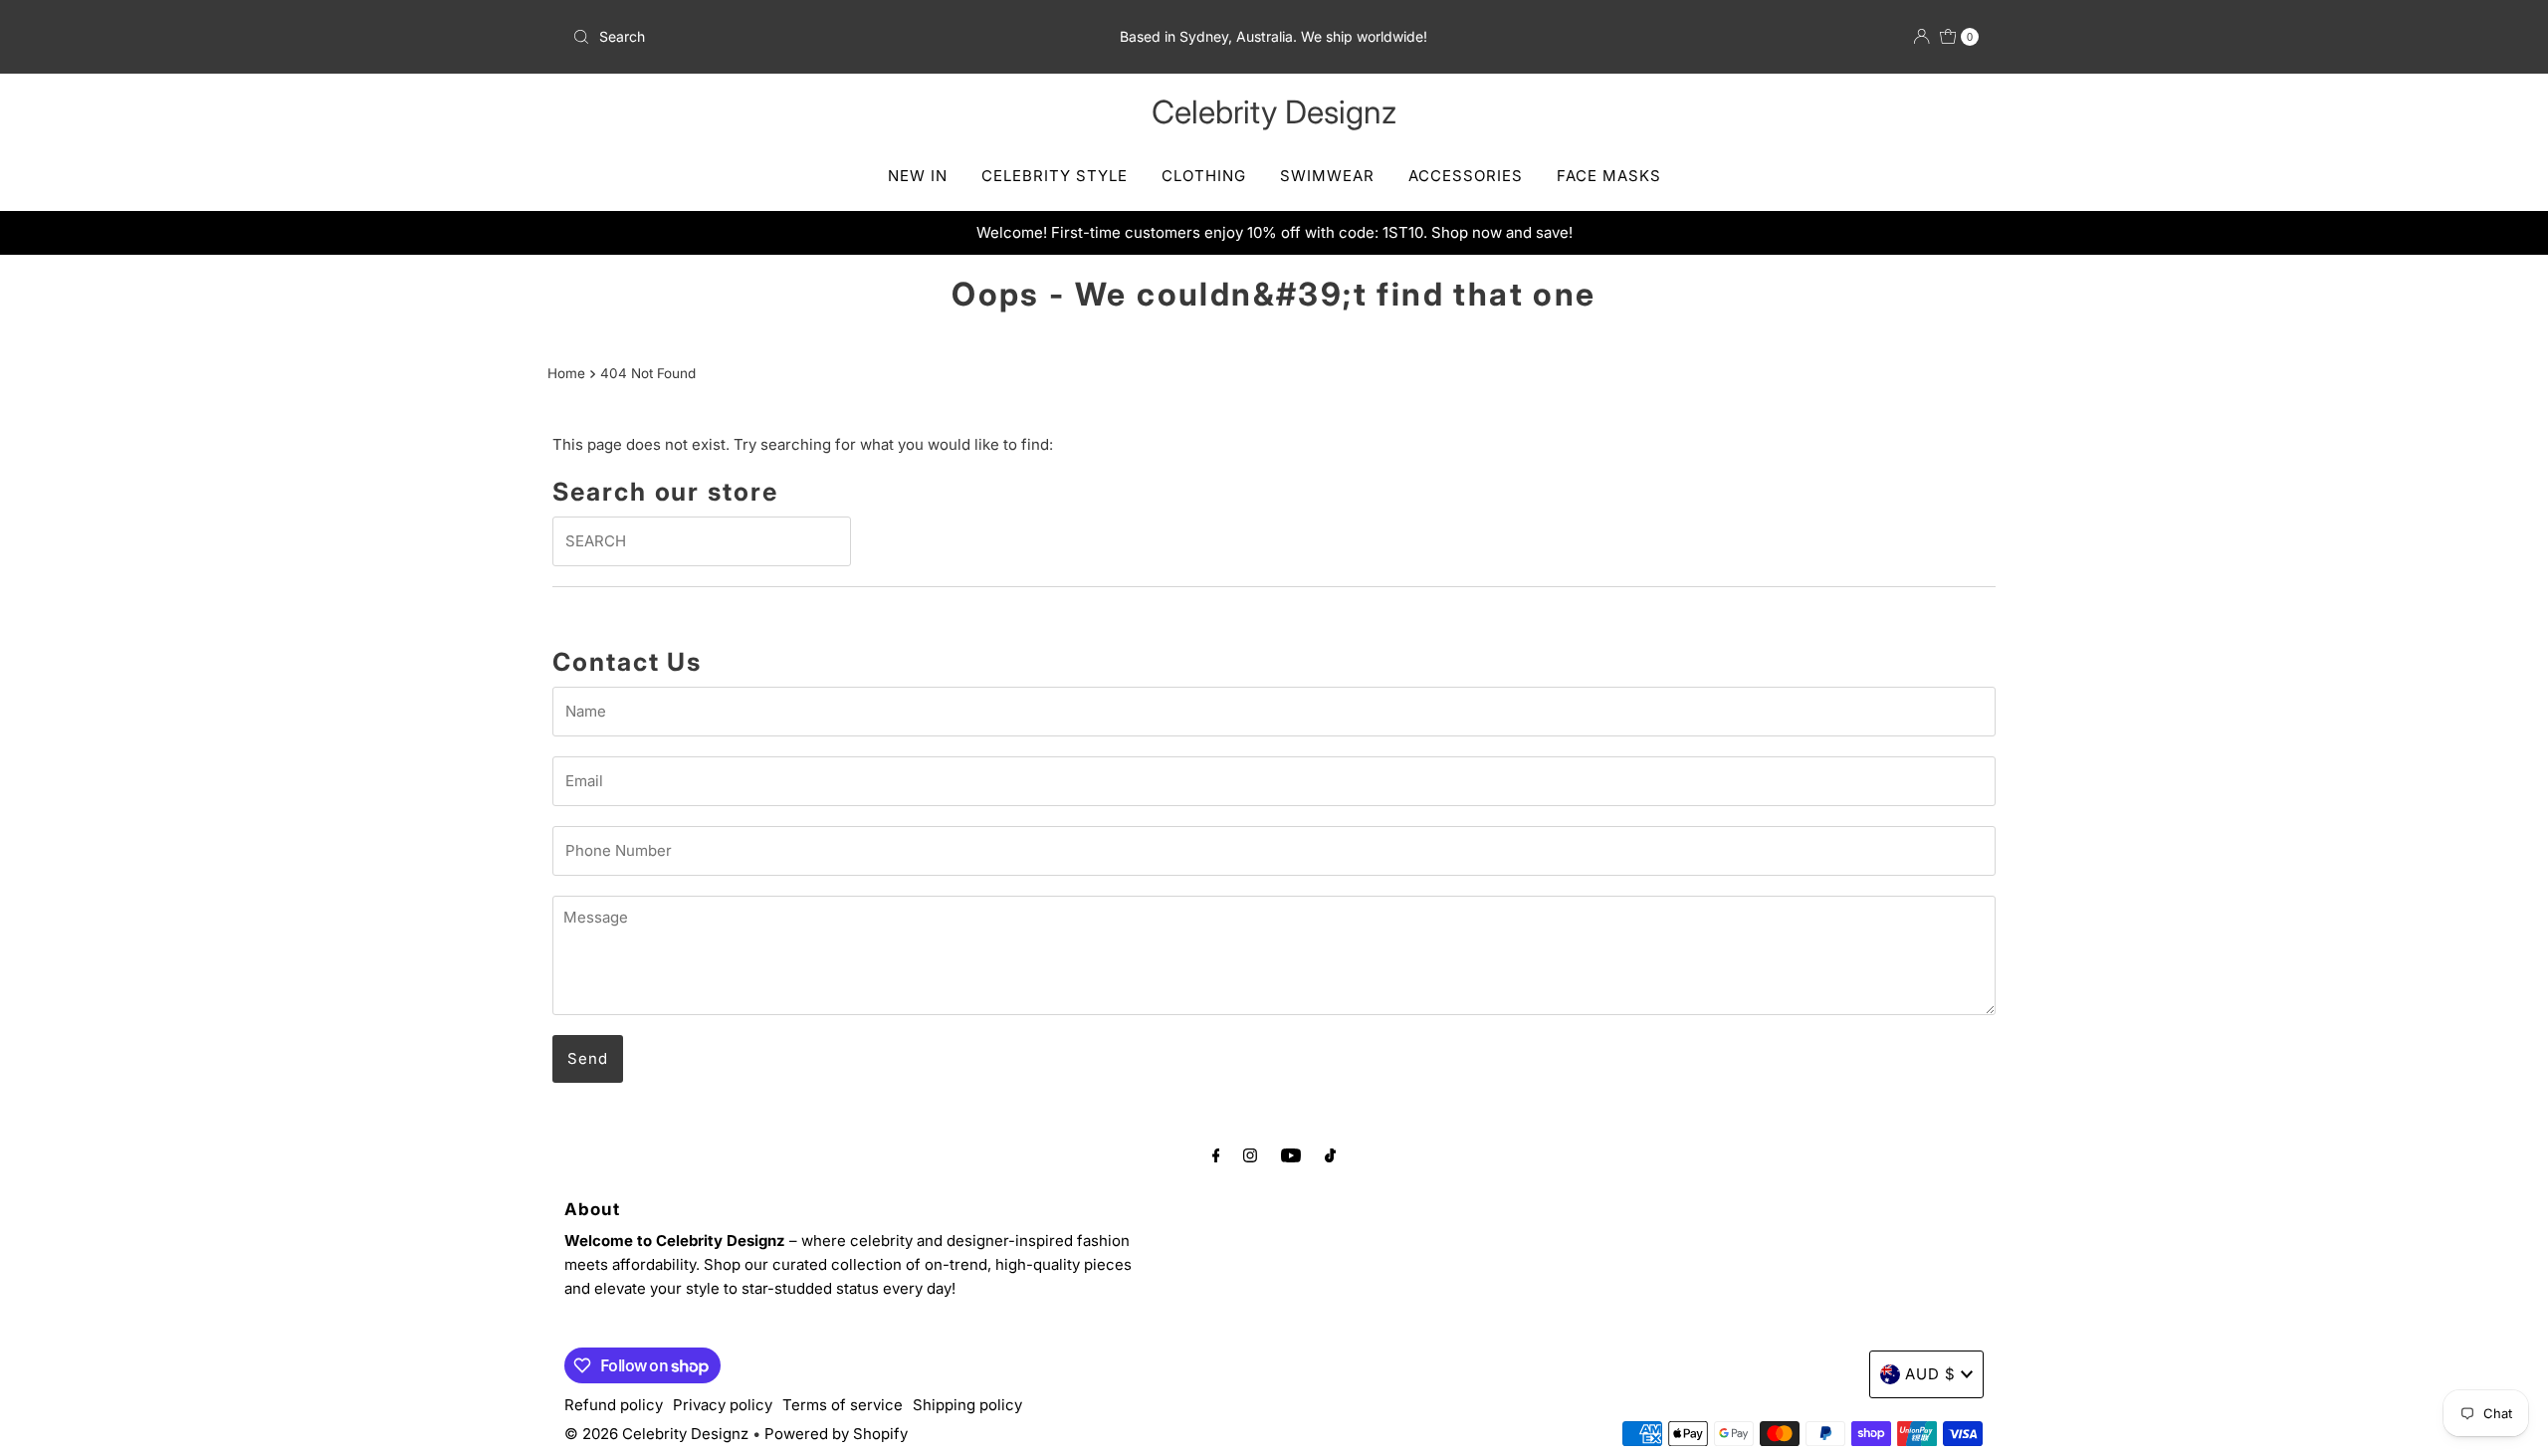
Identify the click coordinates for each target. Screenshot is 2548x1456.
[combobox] (796, 37)
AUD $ (1930, 1374)
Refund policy (614, 1405)
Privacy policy (723, 1405)
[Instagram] (1250, 1154)
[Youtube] (1291, 1154)
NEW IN (918, 176)
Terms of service (843, 1405)
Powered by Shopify (836, 1434)
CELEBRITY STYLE (1055, 176)
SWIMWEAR (1327, 176)
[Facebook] (1216, 1154)
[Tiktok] (1330, 1154)
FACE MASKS (1609, 176)
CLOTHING (1204, 176)
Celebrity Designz (1274, 112)
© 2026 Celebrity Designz (656, 1434)
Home (566, 373)
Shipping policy (967, 1405)
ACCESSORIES (1466, 176)
